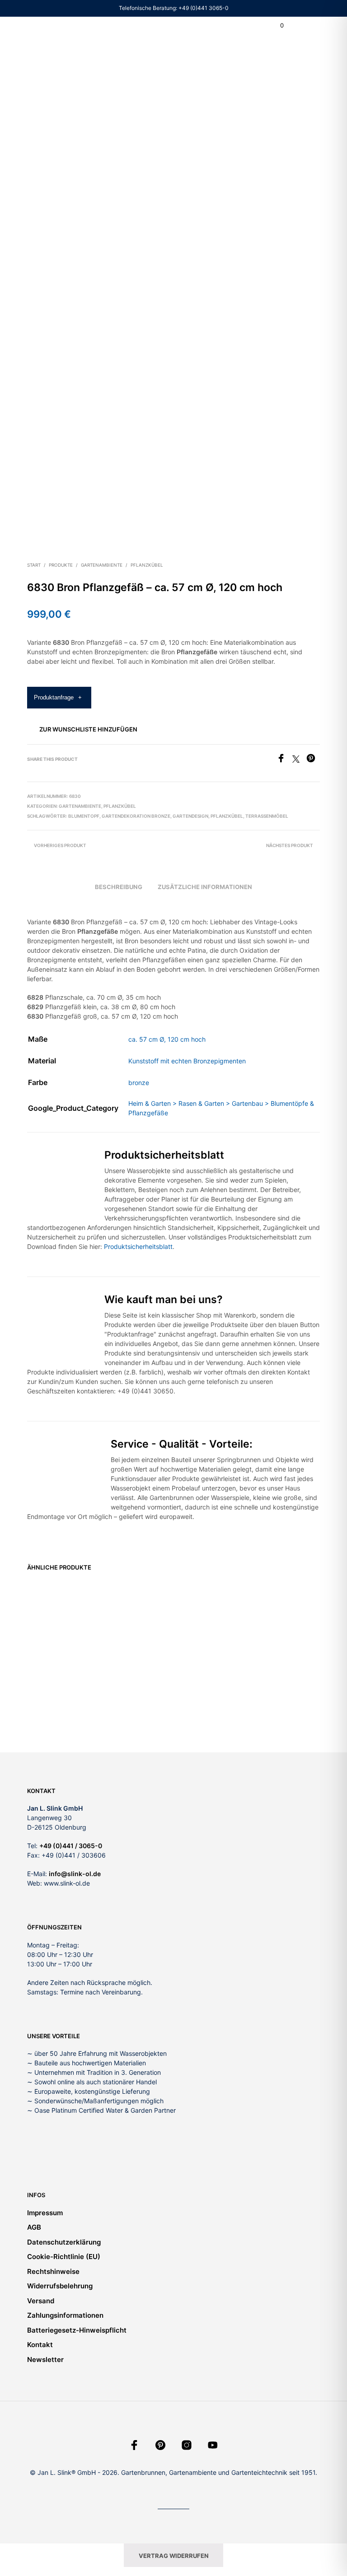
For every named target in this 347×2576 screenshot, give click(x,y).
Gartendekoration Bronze (136, 816)
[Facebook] (284, 760)
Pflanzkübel (147, 565)
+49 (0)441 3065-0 (204, 8)
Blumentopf (84, 816)
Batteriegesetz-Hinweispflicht (77, 2330)
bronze (139, 1083)
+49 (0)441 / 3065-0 (71, 1846)
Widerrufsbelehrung (60, 2286)
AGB (34, 2227)
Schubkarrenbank (205, 1671)
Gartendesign (190, 816)
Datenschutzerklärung (64, 2242)
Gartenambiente (102, 565)
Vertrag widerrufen (174, 2556)
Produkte (61, 565)
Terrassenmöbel (267, 816)
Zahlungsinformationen (65, 2315)
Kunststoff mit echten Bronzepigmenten (187, 1061)
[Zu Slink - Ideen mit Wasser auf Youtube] (213, 2445)
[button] (276, 26)
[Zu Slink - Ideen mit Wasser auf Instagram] (187, 2445)
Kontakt (40, 2345)
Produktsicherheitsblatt (138, 1246)
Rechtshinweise (53, 2271)
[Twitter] (299, 760)
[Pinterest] (313, 760)
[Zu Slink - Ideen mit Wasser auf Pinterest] (160, 2445)
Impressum (45, 2213)
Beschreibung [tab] (119, 887)
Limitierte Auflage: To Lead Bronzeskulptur (280, 1679)
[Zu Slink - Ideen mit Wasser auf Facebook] (134, 2445)
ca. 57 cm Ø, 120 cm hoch (167, 1039)
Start (34, 565)
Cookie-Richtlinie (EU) (64, 2257)
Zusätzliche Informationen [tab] (205, 887)
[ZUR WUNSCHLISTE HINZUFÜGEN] (85, 1670)
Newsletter (45, 2359)
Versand (41, 2301)
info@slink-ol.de (75, 1874)
